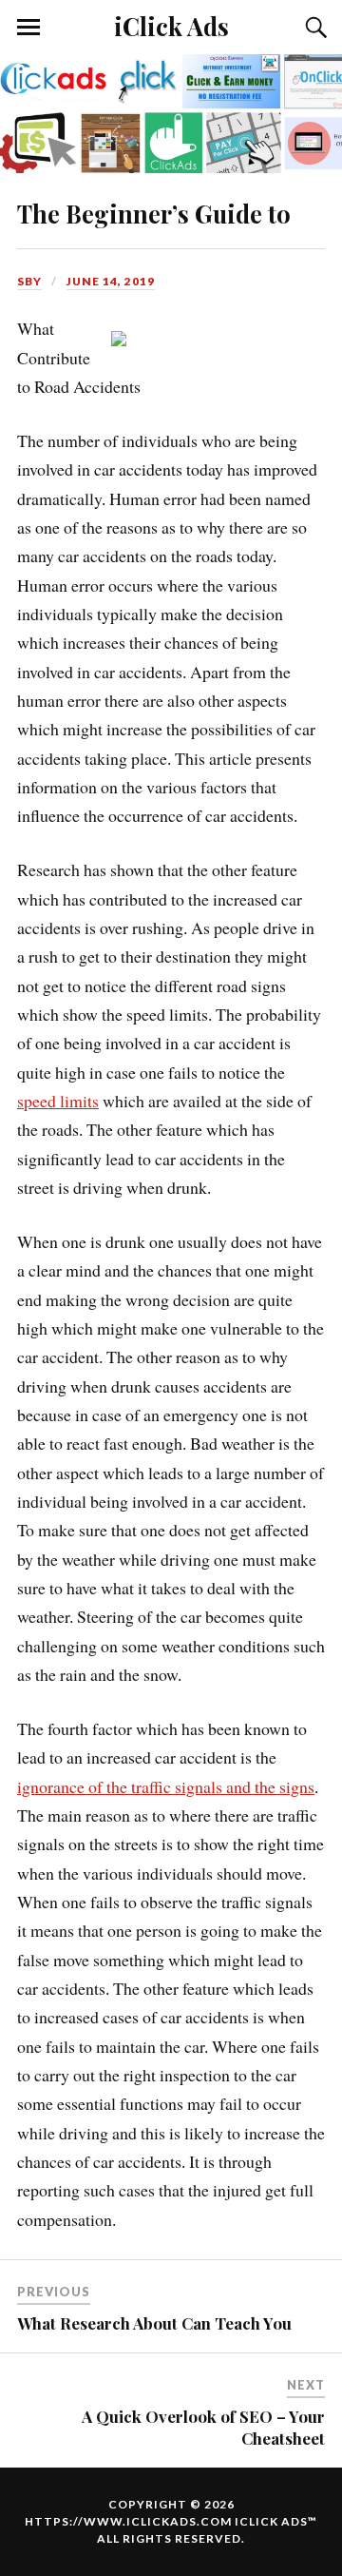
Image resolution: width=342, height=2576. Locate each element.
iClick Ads (171, 26)
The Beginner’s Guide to (154, 213)
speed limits (58, 1101)
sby (29, 281)
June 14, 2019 (111, 281)
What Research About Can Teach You (154, 2323)
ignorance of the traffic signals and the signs (166, 1786)
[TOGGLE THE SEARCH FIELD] (313, 28)
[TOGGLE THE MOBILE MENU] (28, 28)
